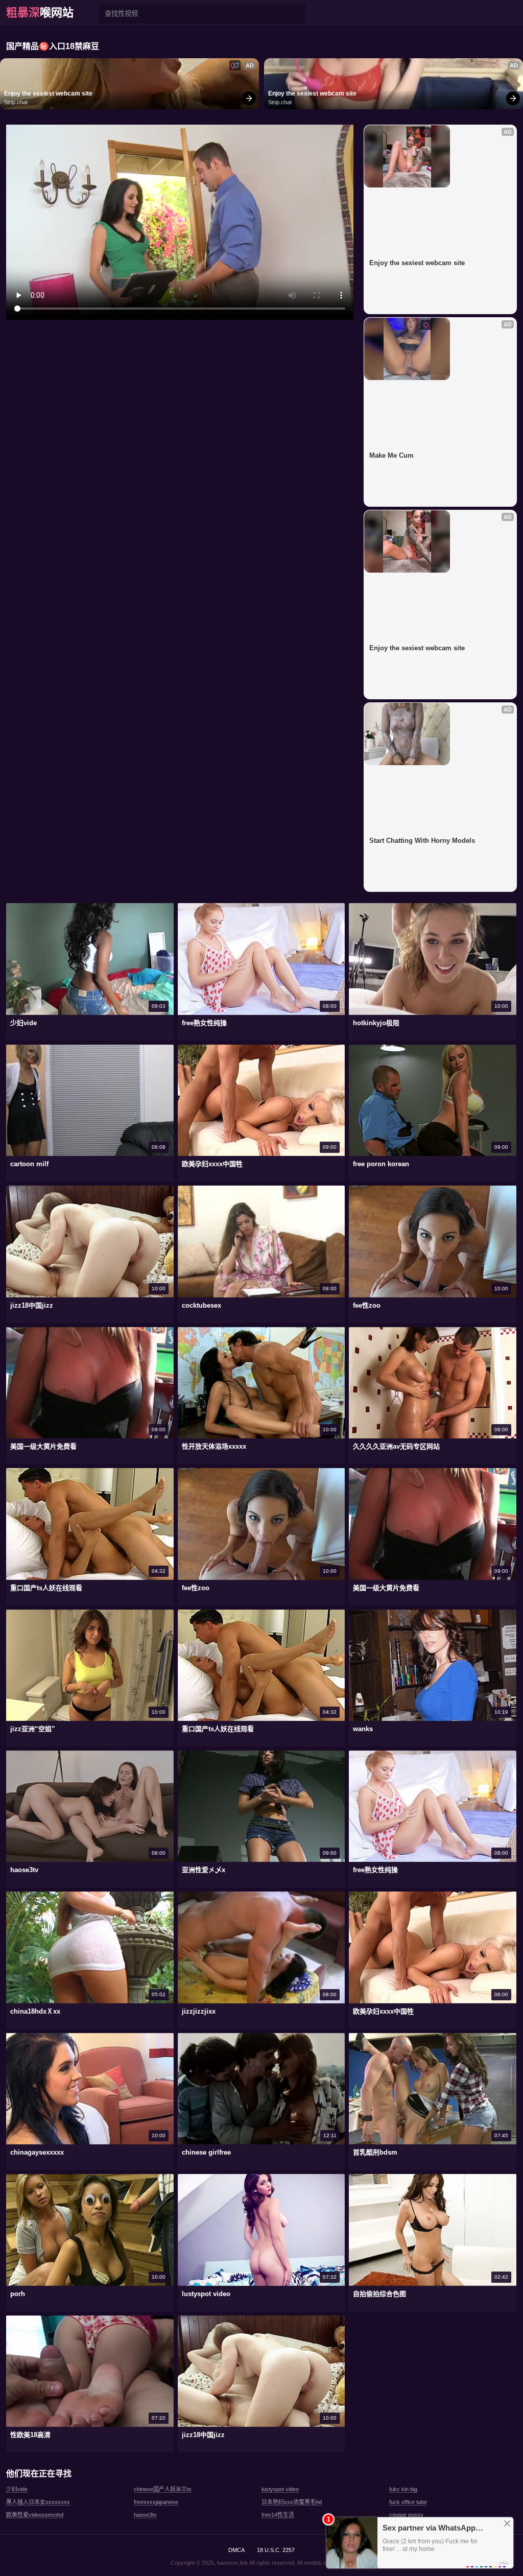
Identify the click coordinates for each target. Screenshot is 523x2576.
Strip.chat (16, 102)
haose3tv (145, 2515)
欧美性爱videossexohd (35, 2515)
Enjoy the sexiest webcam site (48, 93)
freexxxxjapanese (156, 2502)
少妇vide (17, 2489)
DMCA (236, 2550)
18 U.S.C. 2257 (276, 2550)
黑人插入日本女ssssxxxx (38, 2502)
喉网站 (40, 13)
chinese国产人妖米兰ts (163, 2489)
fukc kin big (403, 2489)
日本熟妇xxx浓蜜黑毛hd (292, 2502)
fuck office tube (408, 2502)
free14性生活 (278, 2515)
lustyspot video (280, 2489)
